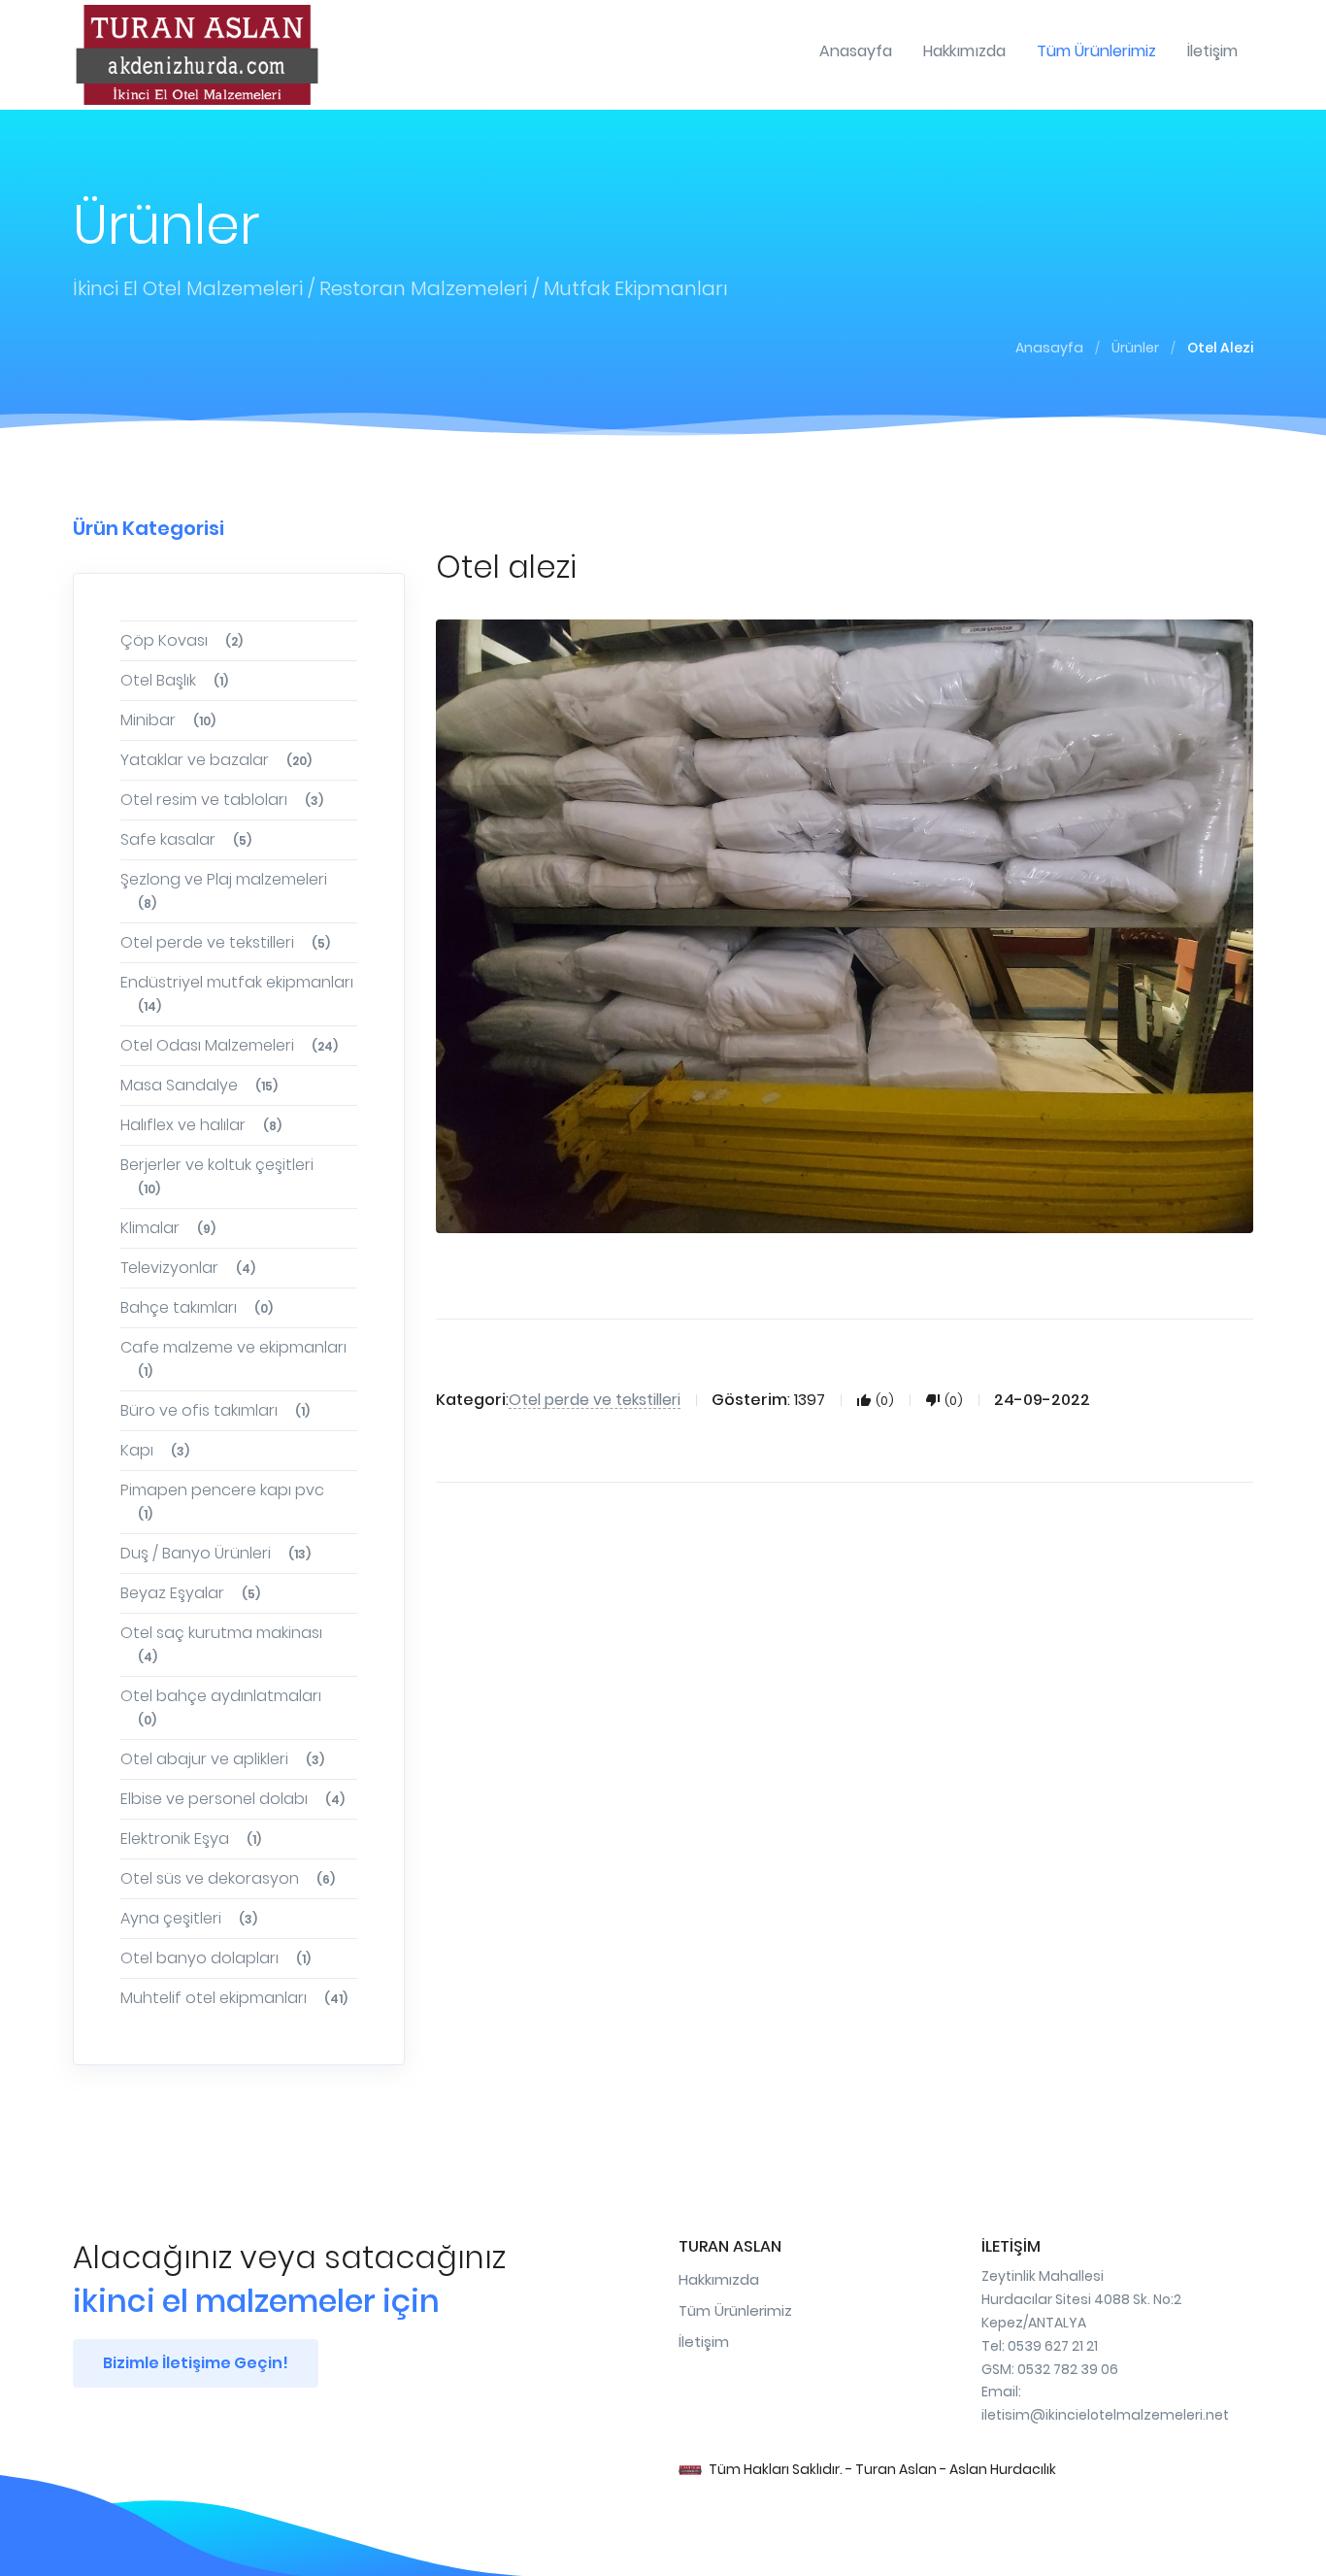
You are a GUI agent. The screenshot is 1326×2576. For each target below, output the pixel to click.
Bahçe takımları (197, 1307)
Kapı (155, 1450)
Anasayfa (1049, 348)
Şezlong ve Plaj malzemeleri (224, 890)
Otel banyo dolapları (215, 1958)
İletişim (704, 2342)
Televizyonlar (188, 1268)
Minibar (168, 720)
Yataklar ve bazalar (216, 760)
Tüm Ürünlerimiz (735, 2310)
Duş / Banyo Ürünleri (215, 1553)
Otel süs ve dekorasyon (228, 1878)
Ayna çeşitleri (189, 1918)
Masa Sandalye (199, 1085)
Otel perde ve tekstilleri (225, 942)
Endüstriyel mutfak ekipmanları (237, 993)
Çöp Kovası (182, 640)
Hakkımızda (719, 2279)
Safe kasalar (186, 839)
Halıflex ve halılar (201, 1125)
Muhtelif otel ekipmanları (234, 1998)
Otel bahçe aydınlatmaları (221, 1706)
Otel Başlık (174, 680)
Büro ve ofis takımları (215, 1410)
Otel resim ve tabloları (222, 800)
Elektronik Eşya (191, 1839)
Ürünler (1135, 348)
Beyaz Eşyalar (190, 1593)
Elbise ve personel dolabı (232, 1799)
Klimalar (168, 1228)
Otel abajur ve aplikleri (222, 1759)
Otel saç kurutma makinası (221, 1643)
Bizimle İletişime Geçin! (196, 2363)
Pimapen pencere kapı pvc (222, 1501)
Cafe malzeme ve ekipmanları (233, 1358)
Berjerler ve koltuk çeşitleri (217, 1175)
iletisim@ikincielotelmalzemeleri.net (1105, 2415)
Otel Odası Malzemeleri (229, 1045)
